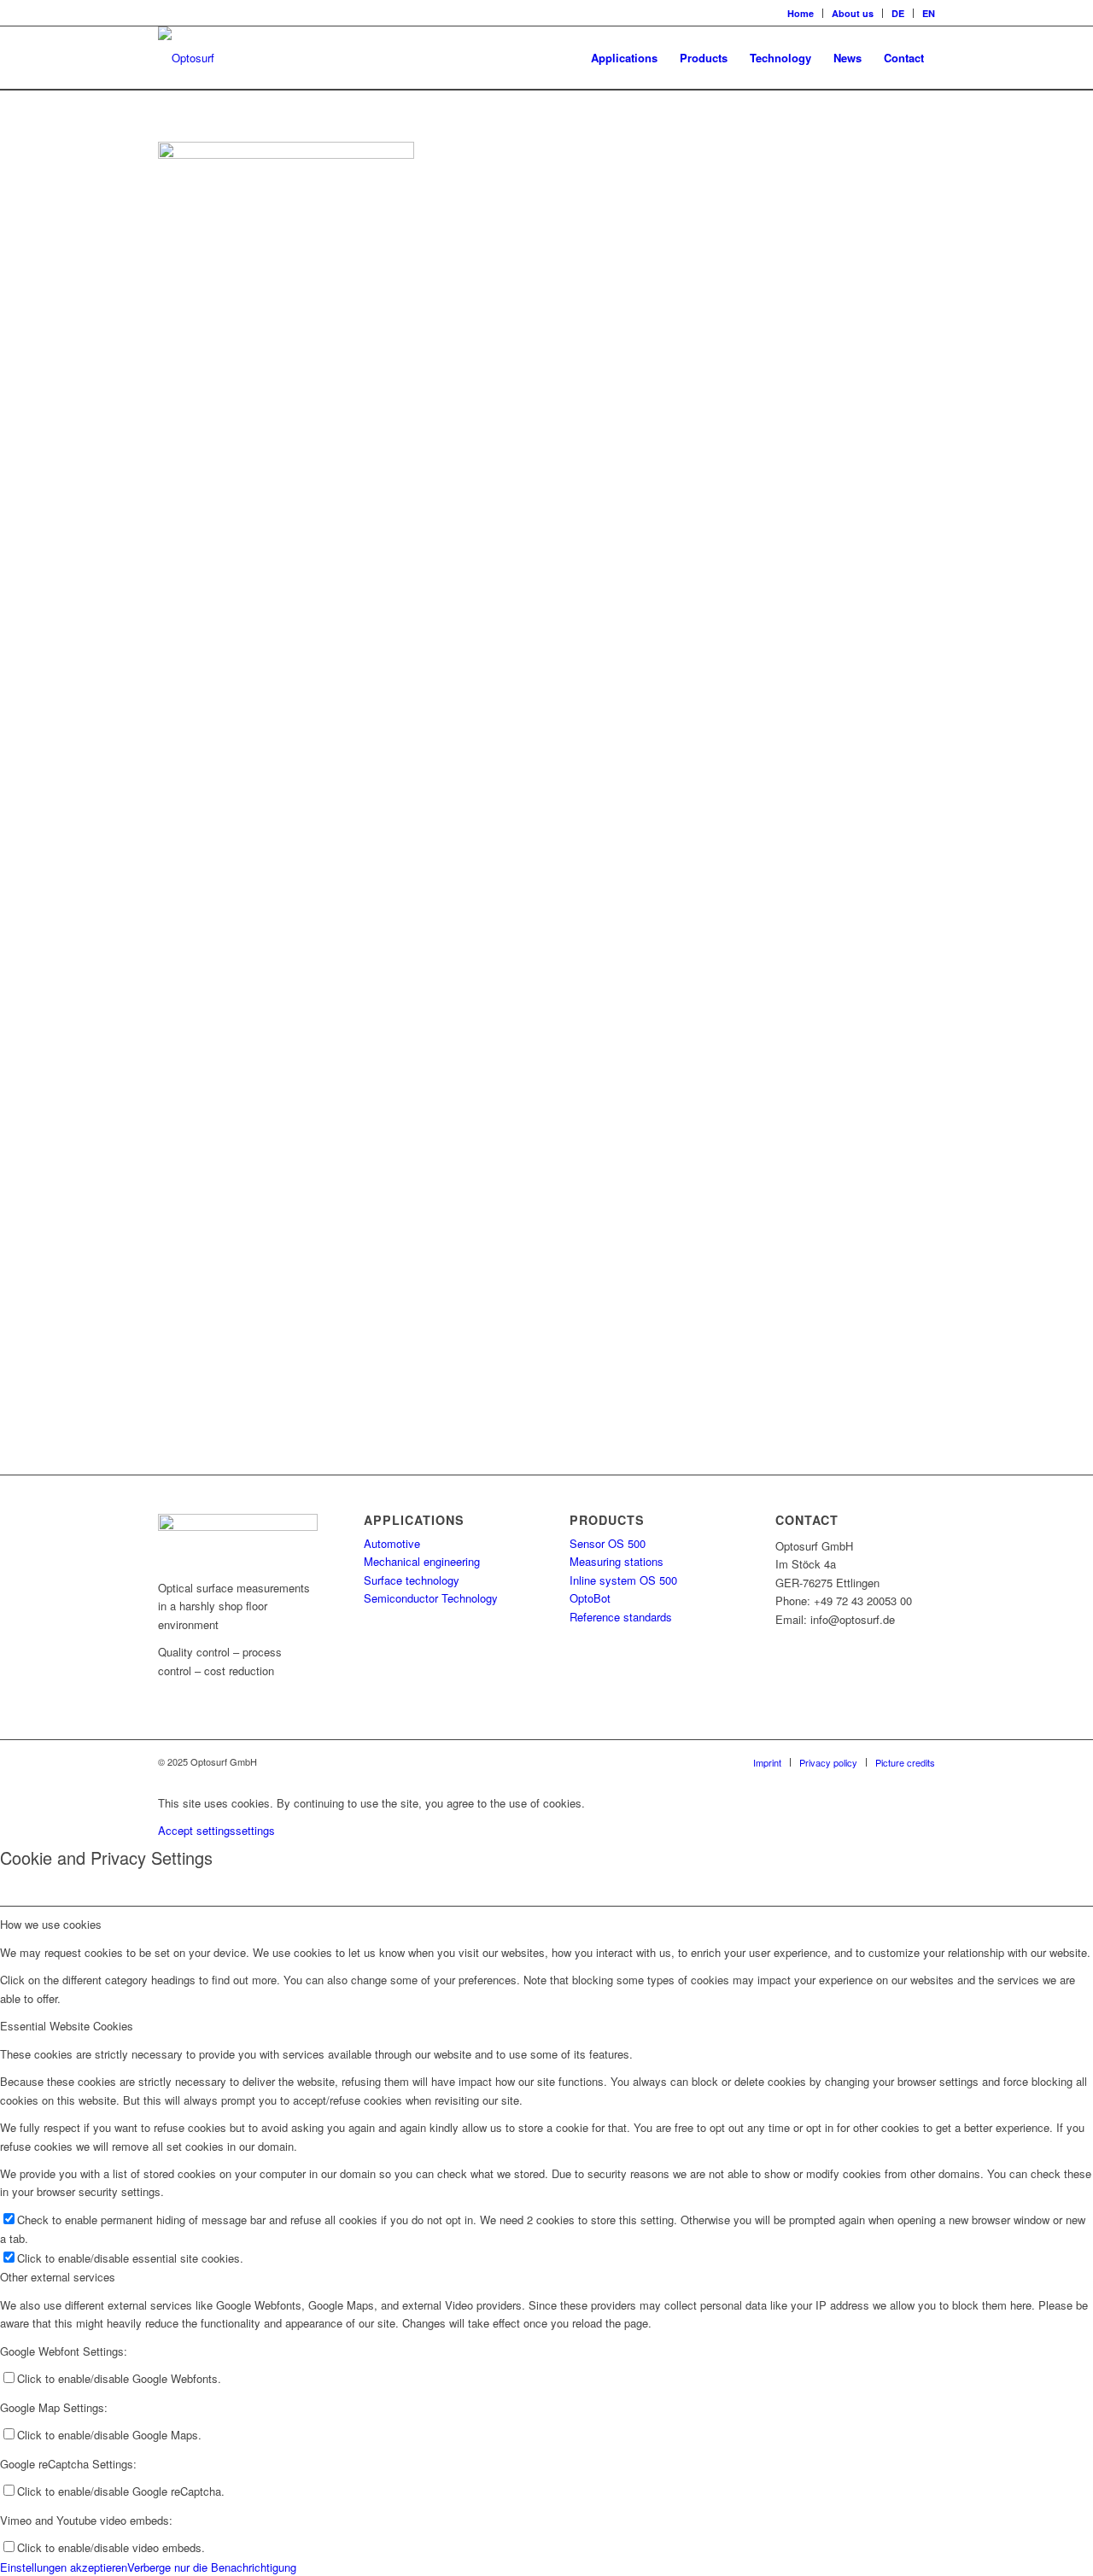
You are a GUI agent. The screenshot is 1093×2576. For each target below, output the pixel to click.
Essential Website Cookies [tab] (67, 2026)
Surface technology (412, 1580)
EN (929, 13)
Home (801, 13)
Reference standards (621, 1617)
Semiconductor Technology (431, 1598)
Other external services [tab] (58, 2277)
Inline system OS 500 (623, 1580)
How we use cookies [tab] (51, 1924)
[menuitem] (801, 13)
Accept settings (197, 1830)
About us (853, 13)
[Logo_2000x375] (186, 58)
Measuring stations (617, 1561)
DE (898, 13)
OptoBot (590, 1598)
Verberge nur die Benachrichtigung (212, 2567)
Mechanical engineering (422, 1561)
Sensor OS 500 (608, 1543)
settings (255, 1830)
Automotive (392, 1543)
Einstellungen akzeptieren (64, 2567)
